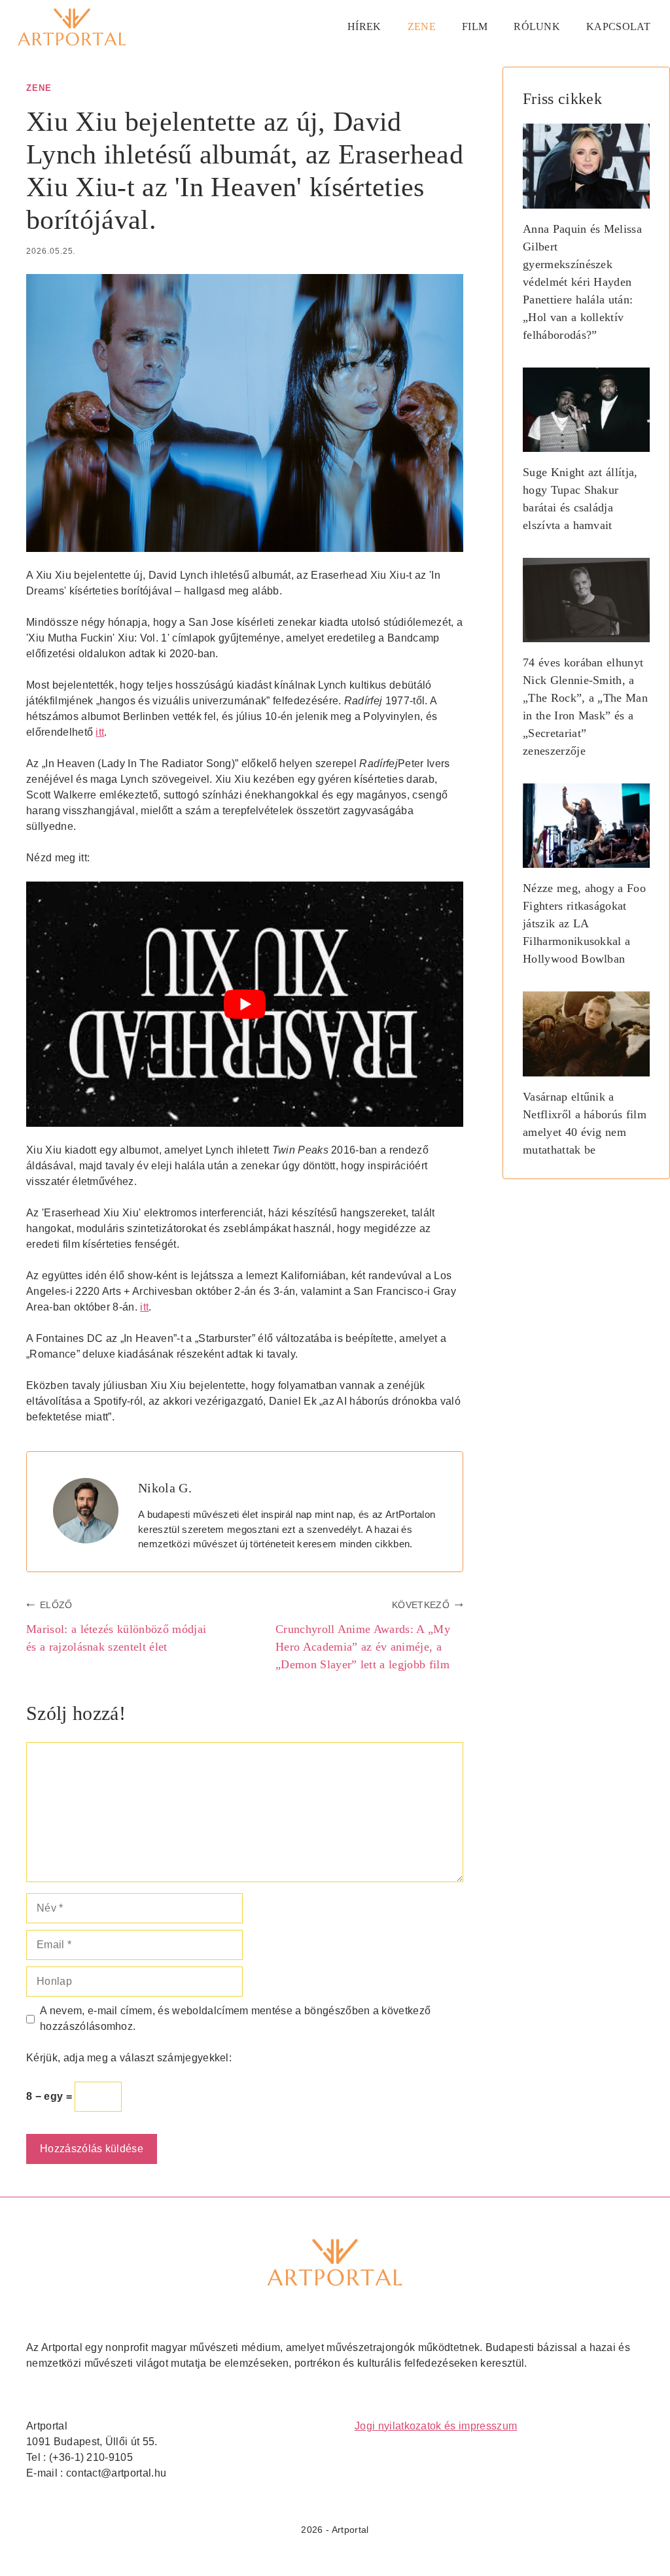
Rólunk (537, 26)
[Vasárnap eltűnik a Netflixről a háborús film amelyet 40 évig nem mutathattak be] (586, 1067)
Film (475, 26)
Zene (422, 26)
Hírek (364, 26)
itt (100, 732)
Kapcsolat (618, 26)
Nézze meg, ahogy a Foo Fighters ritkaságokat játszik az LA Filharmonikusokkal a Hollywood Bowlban (584, 923)
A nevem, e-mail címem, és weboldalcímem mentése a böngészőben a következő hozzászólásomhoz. (235, 2018)
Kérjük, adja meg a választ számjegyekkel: (129, 2058)
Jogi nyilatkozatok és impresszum (436, 2426)
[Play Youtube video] (245, 1005)
